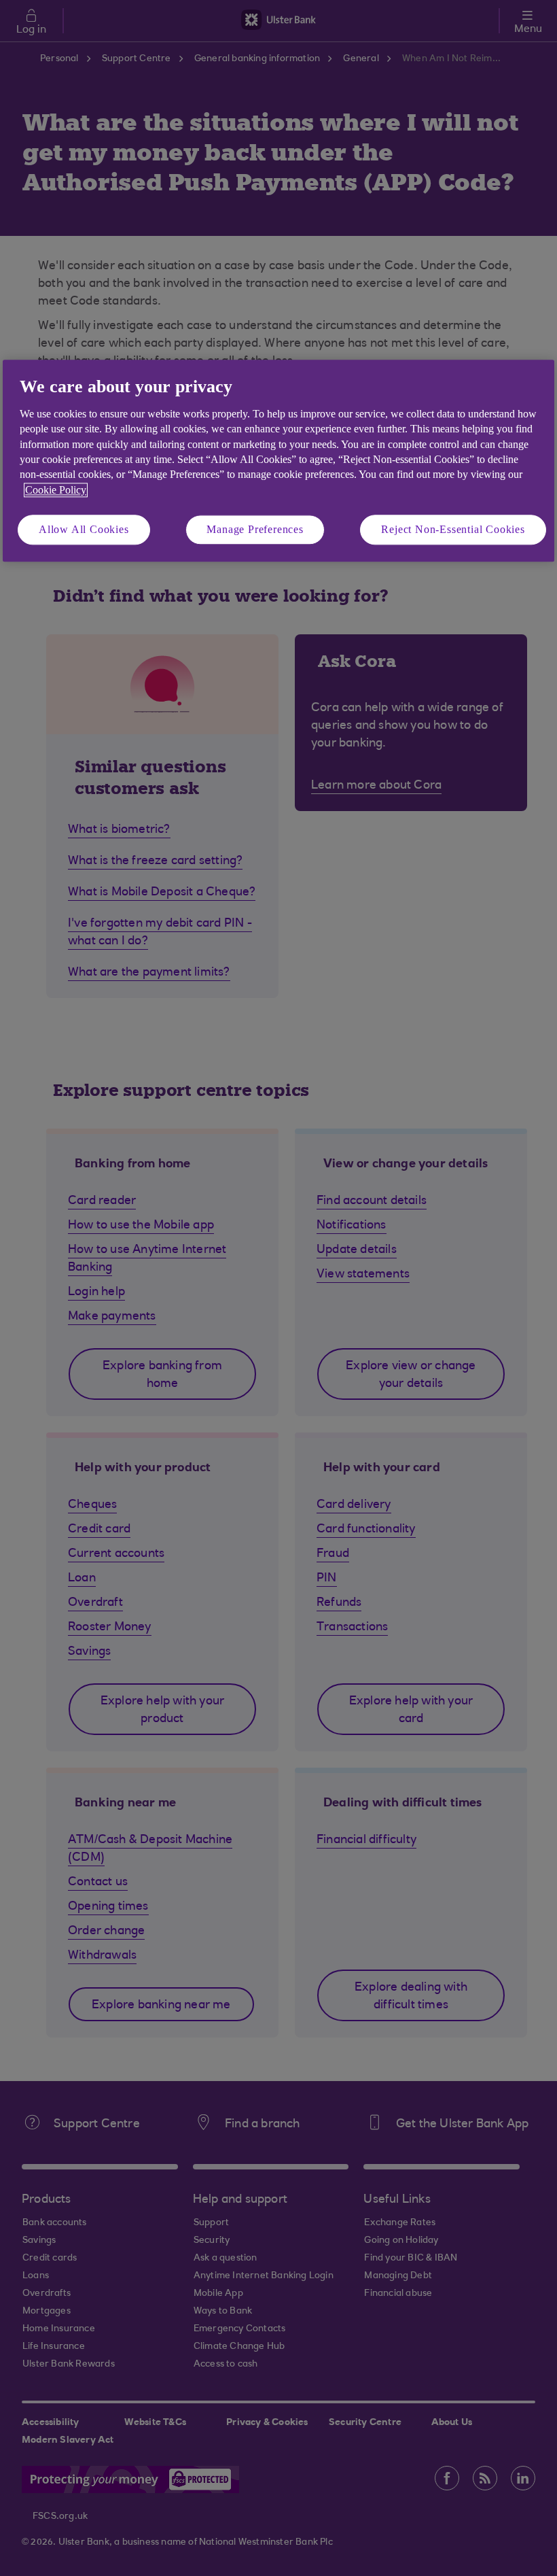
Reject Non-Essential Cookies (453, 529)
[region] (278, 461)
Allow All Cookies (84, 529)
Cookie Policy (56, 490)
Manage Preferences (255, 529)
